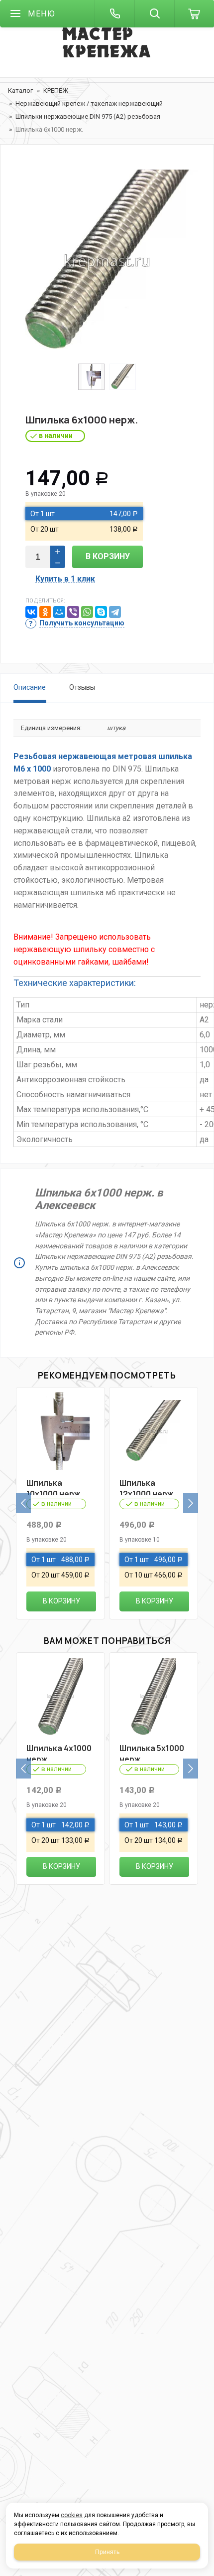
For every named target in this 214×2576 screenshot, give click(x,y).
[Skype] (101, 612)
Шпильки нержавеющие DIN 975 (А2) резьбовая (88, 116)
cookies (72, 2515)
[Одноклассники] (45, 612)
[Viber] (73, 612)
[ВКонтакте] (31, 612)
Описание (30, 687)
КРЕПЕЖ (56, 91)
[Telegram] (115, 612)
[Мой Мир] (59, 612)
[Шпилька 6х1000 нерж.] (107, 261)
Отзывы (82, 687)
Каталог (20, 91)
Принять (107, 2552)
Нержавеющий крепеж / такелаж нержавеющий (89, 103)
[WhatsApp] (87, 612)
